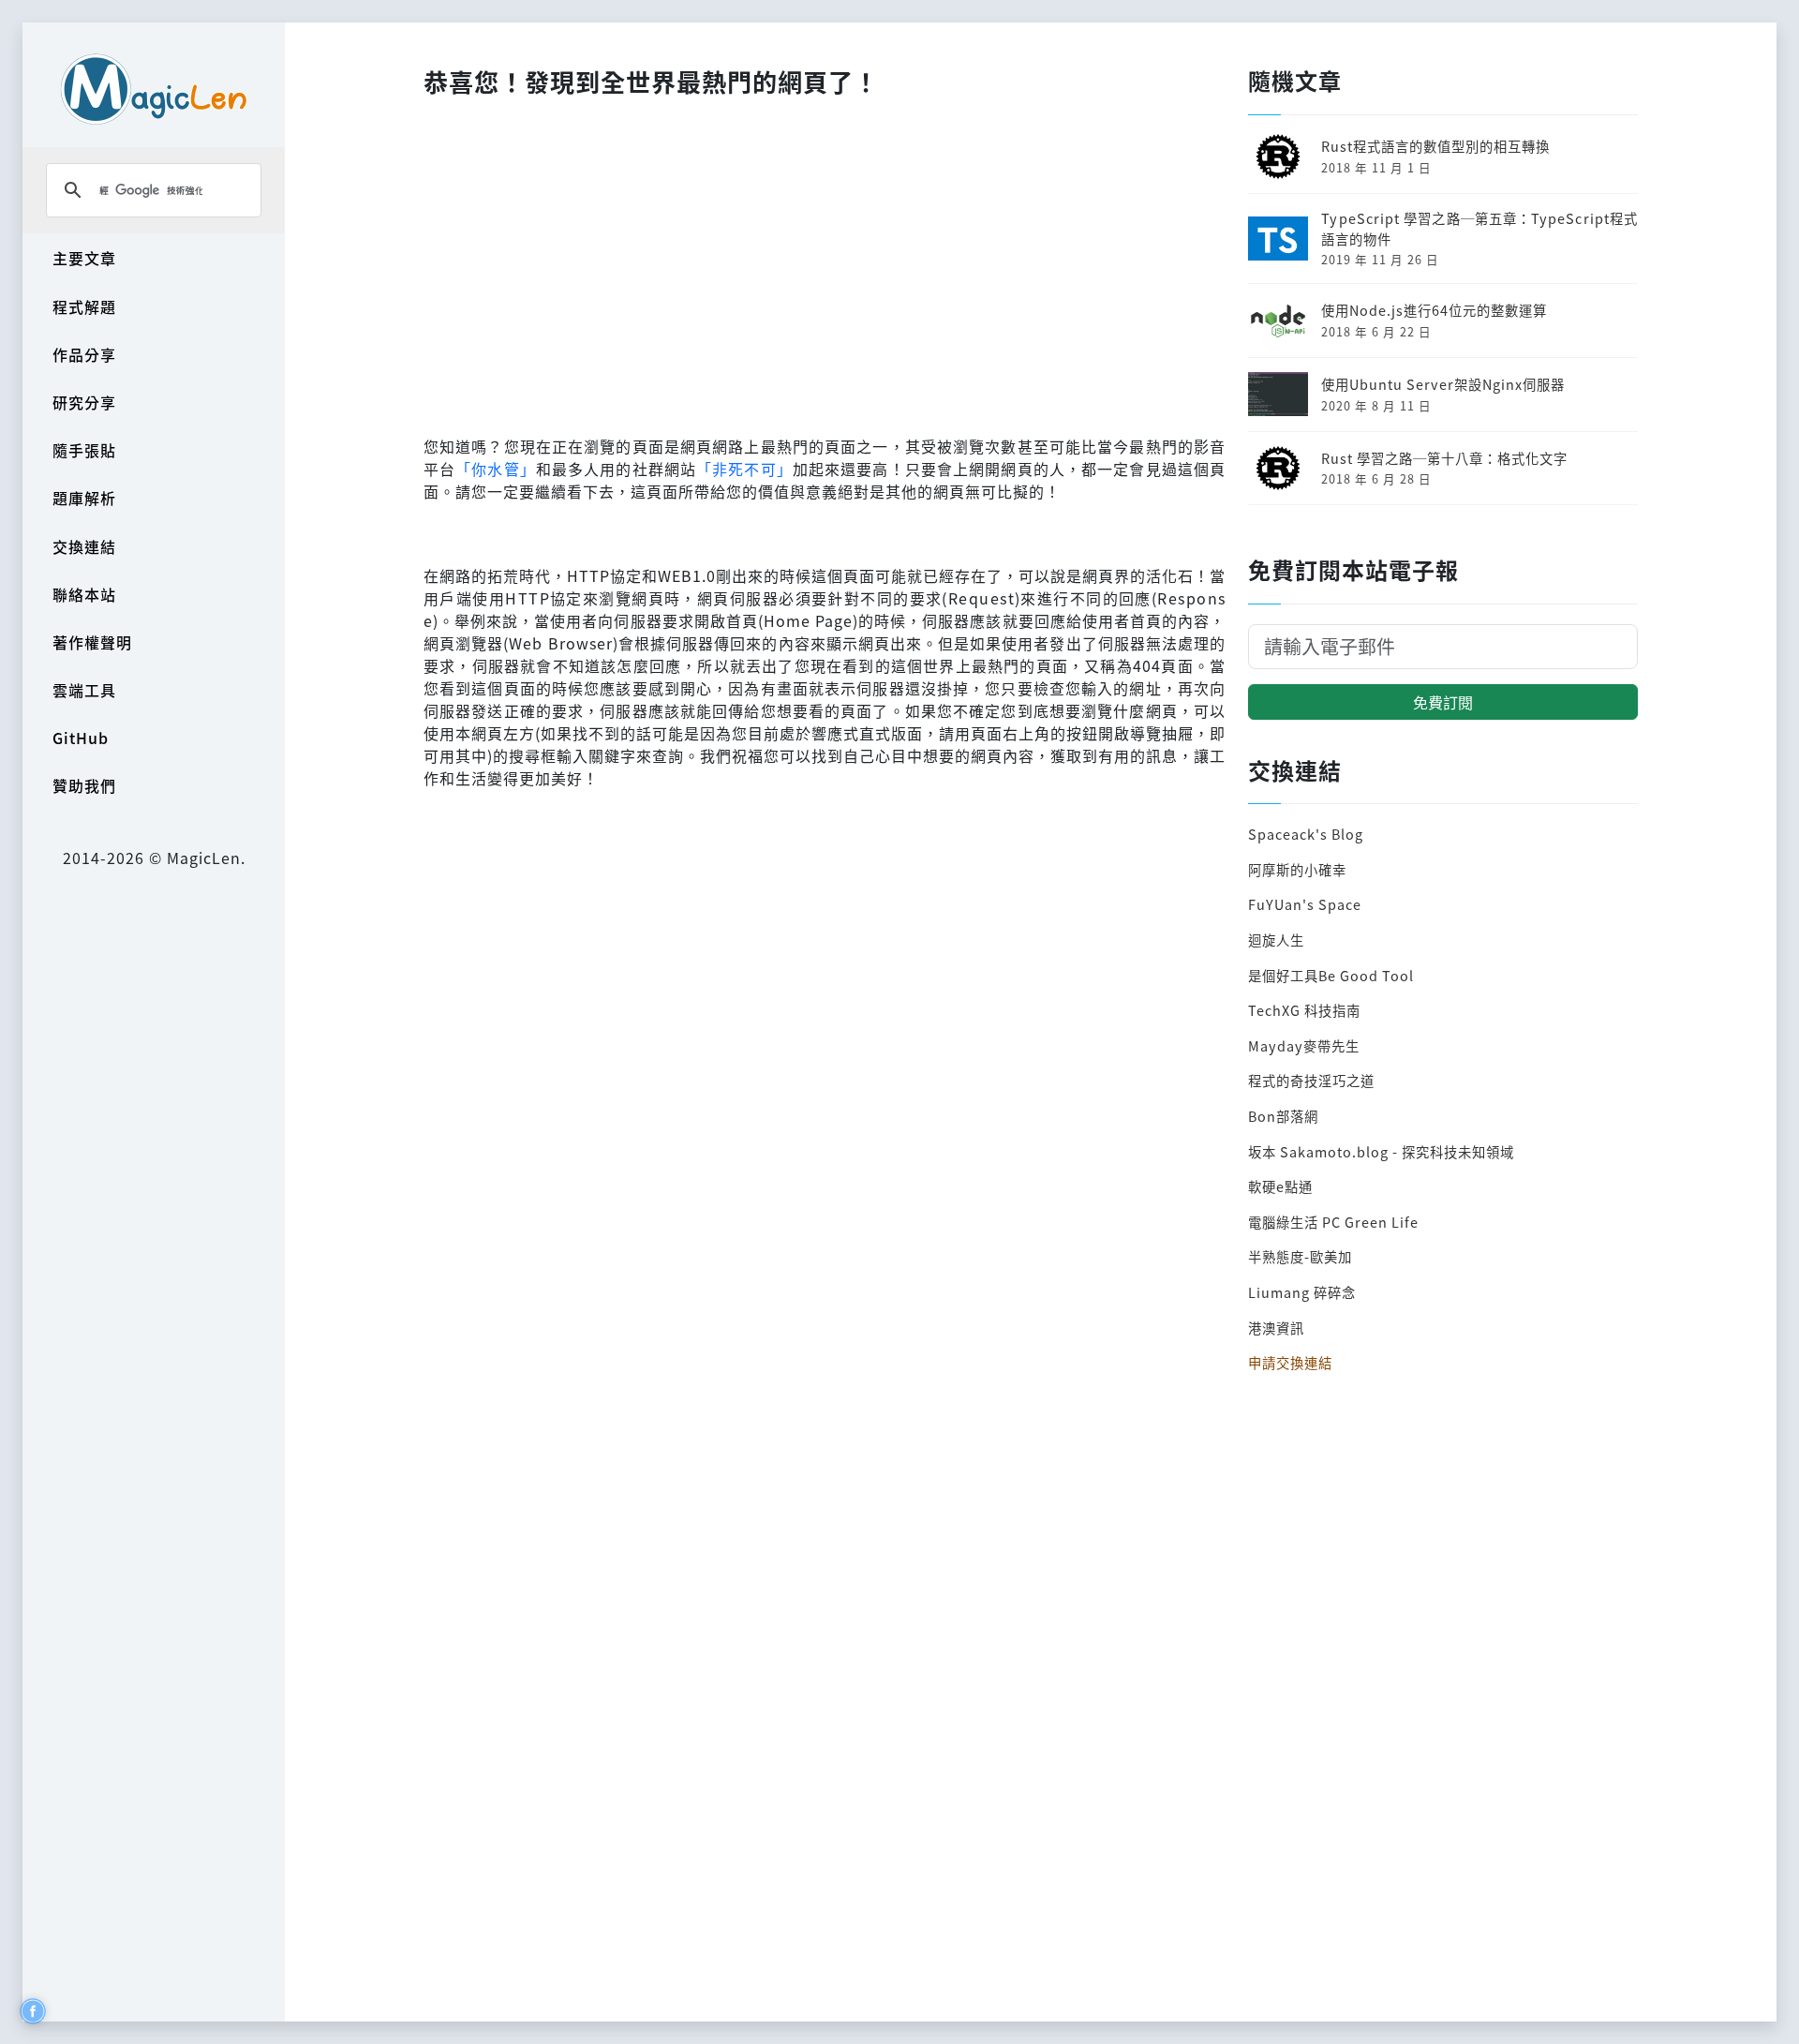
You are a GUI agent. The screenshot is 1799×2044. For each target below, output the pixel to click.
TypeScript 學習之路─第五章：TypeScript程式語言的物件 (1479, 228)
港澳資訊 (1276, 1328)
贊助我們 (84, 785)
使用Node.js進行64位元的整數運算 (1434, 310)
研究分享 (84, 402)
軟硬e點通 (1280, 1186)
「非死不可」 (744, 469)
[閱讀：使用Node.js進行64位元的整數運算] (1278, 318)
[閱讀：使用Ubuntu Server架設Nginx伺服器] (1278, 392)
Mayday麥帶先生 (1304, 1045)
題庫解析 (84, 498)
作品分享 (84, 354)
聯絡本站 (84, 594)
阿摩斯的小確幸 (1297, 869)
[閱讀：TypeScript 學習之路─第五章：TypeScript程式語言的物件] (1278, 236)
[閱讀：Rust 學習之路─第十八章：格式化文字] (1278, 465)
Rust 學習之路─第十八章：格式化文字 (1444, 458)
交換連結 (84, 546)
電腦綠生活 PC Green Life (1333, 1222)
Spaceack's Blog (1306, 834)
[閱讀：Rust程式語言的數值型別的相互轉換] (1278, 154)
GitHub (81, 738)
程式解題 (84, 306)
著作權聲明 (92, 642)
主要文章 (84, 258)
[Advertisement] (825, 261)
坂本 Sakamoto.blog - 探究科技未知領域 (1381, 1151)
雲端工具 (84, 690)
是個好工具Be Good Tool (1331, 975)
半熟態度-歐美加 (1300, 1256)
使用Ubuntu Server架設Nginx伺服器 (1443, 384)
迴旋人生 (1276, 940)
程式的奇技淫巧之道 (1311, 1080)
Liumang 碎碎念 (1302, 1292)
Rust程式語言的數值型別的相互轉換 (1435, 146)
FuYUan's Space (1305, 904)
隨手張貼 (84, 450)
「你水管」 (496, 469)
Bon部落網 (1283, 1116)
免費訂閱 (1443, 702)
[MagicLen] (154, 89)
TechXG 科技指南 (1304, 1010)
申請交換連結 (1290, 1362)
